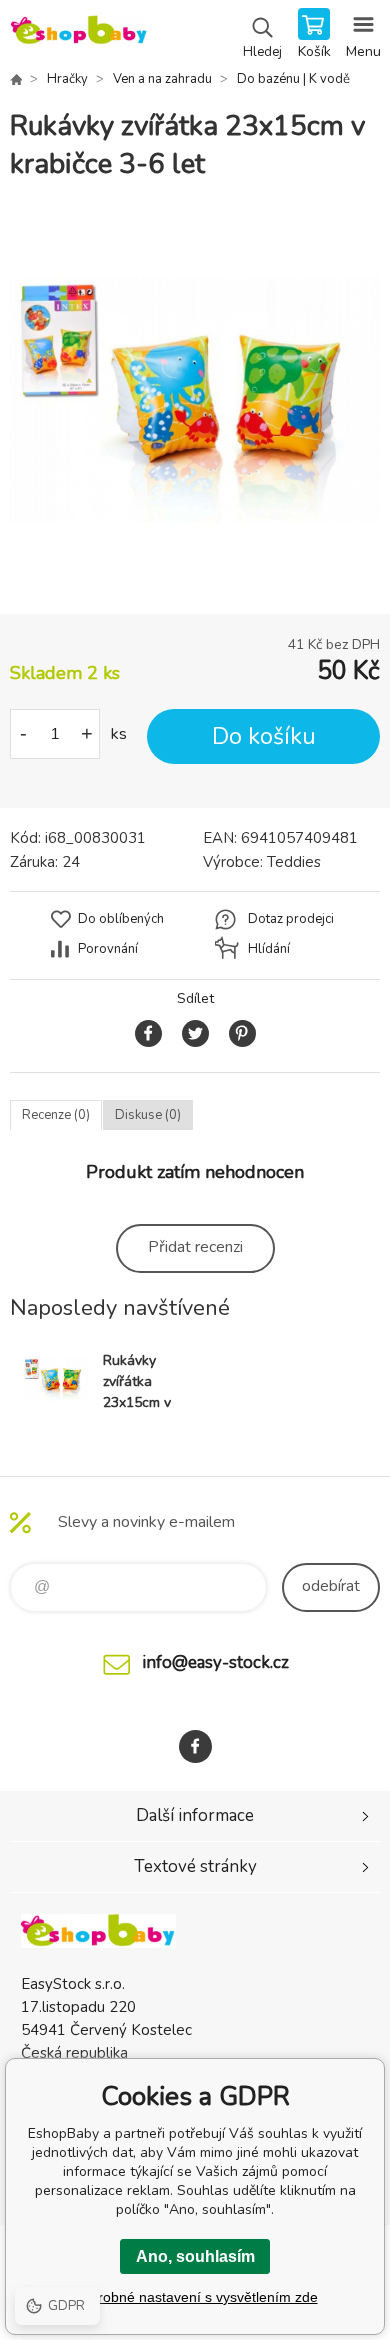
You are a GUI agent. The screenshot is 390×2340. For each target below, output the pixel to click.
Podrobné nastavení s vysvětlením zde (195, 2297)
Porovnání (108, 949)
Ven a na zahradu (162, 79)
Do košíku (264, 736)
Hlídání (269, 949)
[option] (195, 399)
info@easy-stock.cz (215, 1662)
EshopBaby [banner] (78, 35)
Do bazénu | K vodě (293, 79)
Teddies (294, 862)
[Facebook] (195, 1746)
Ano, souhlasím (195, 2256)
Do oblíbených (121, 919)
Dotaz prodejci (291, 919)
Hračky (67, 79)
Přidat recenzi (195, 1247)
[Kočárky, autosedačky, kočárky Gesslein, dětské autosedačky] (16, 79)
